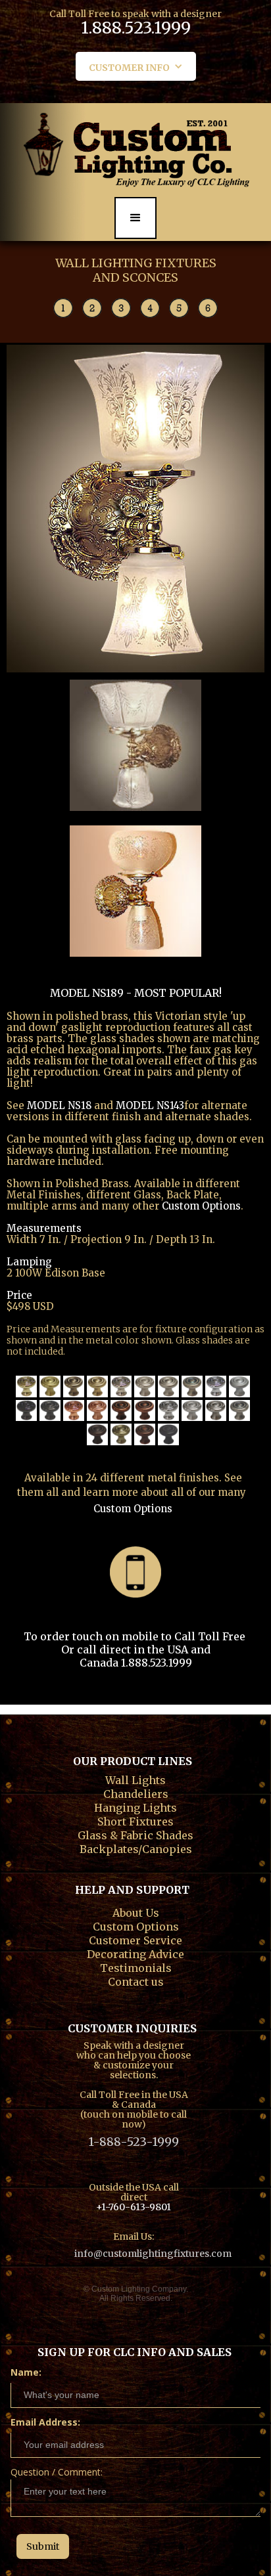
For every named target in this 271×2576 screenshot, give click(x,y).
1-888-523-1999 (134, 2142)
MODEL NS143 (150, 1105)
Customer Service (135, 1939)
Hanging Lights (135, 1806)
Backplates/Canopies (136, 1848)
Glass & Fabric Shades (135, 1834)
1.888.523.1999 (136, 30)
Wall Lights (135, 1779)
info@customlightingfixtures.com (153, 2254)
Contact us (136, 1980)
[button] (136, 66)
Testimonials (136, 1967)
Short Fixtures (135, 1820)
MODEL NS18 (61, 1105)
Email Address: (45, 2422)
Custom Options (133, 1509)
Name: (26, 2372)
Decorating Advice (135, 1953)
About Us (136, 1911)
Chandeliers (136, 1793)
